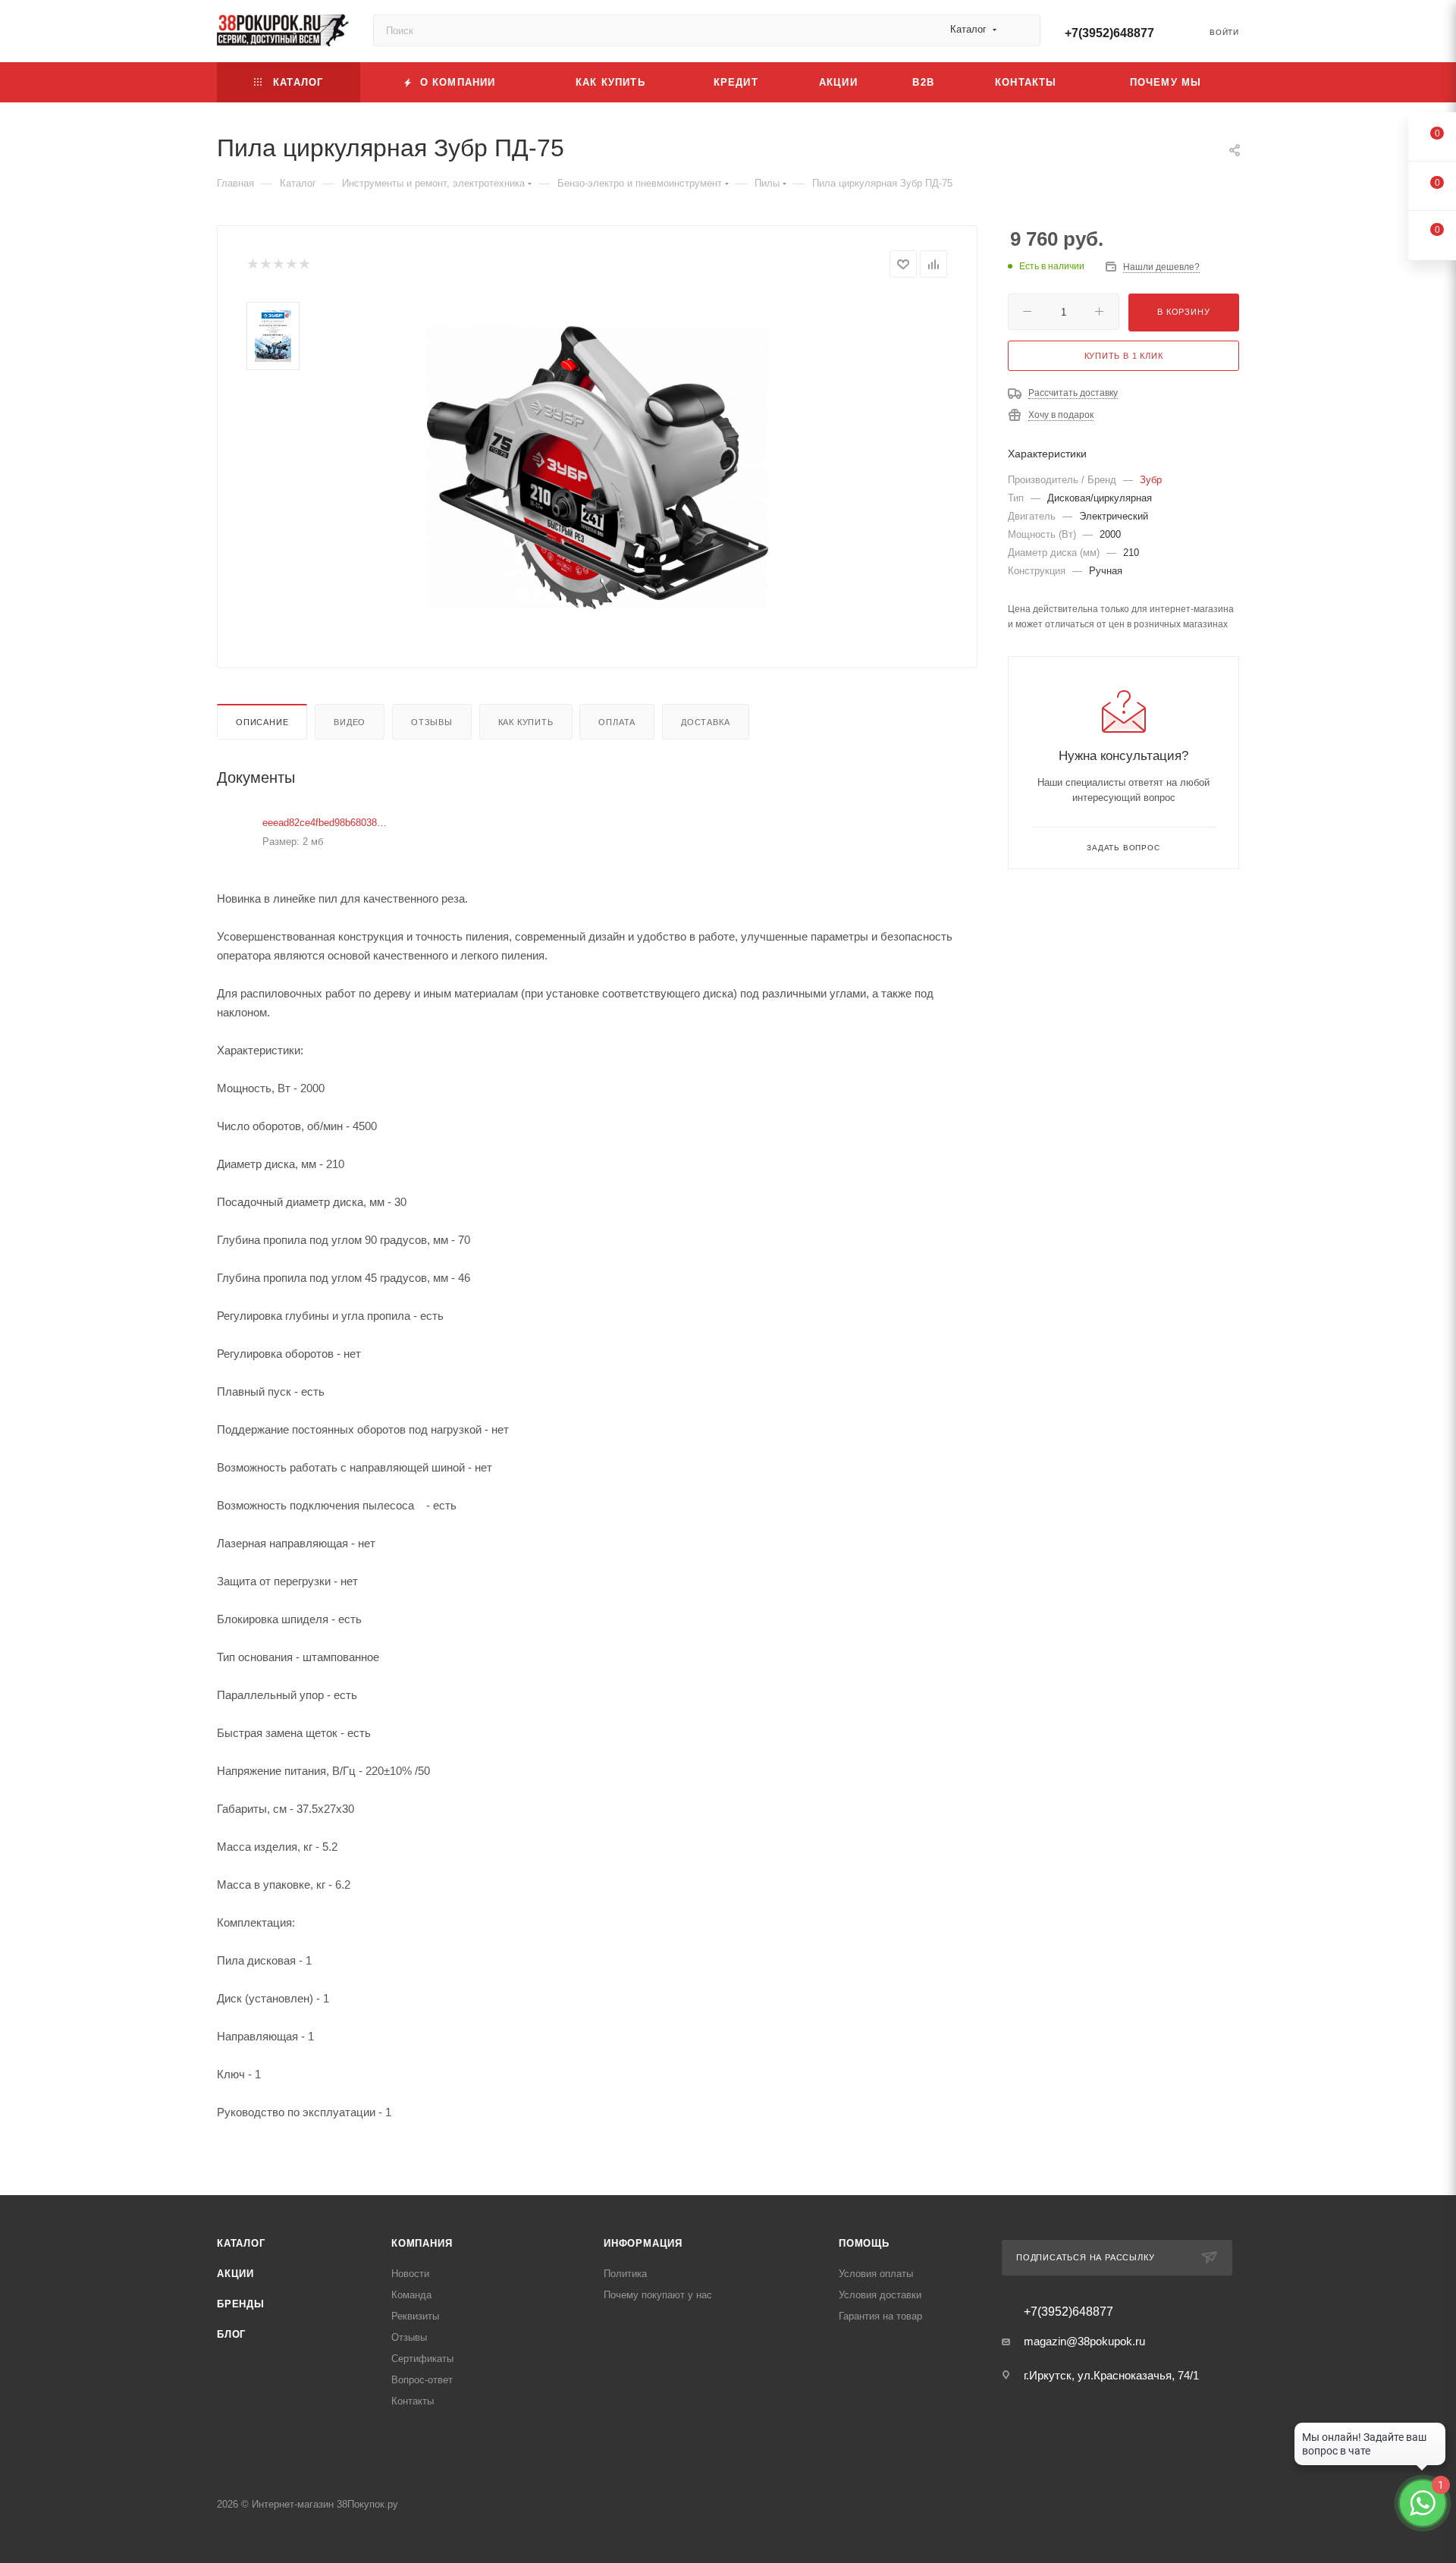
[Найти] (1022, 30)
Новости (410, 2274)
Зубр (1151, 480)
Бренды (241, 2304)
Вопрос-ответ (422, 2380)
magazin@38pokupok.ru (1084, 2341)
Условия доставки (880, 2295)
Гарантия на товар (880, 2316)
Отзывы (432, 722)
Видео (350, 722)
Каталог (241, 2243)
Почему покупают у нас (658, 2295)
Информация (643, 2243)
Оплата (617, 722)
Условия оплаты (876, 2274)
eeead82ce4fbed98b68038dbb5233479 (327, 823)
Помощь (864, 2243)
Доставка (705, 722)
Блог (231, 2334)
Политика (625, 2274)
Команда (411, 2295)
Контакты (413, 2401)
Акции (235, 2274)
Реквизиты (415, 2316)
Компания (422, 2243)
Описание (262, 722)
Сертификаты (422, 2359)
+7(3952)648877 (1109, 33)
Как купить (526, 722)
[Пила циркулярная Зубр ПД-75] (598, 467)
